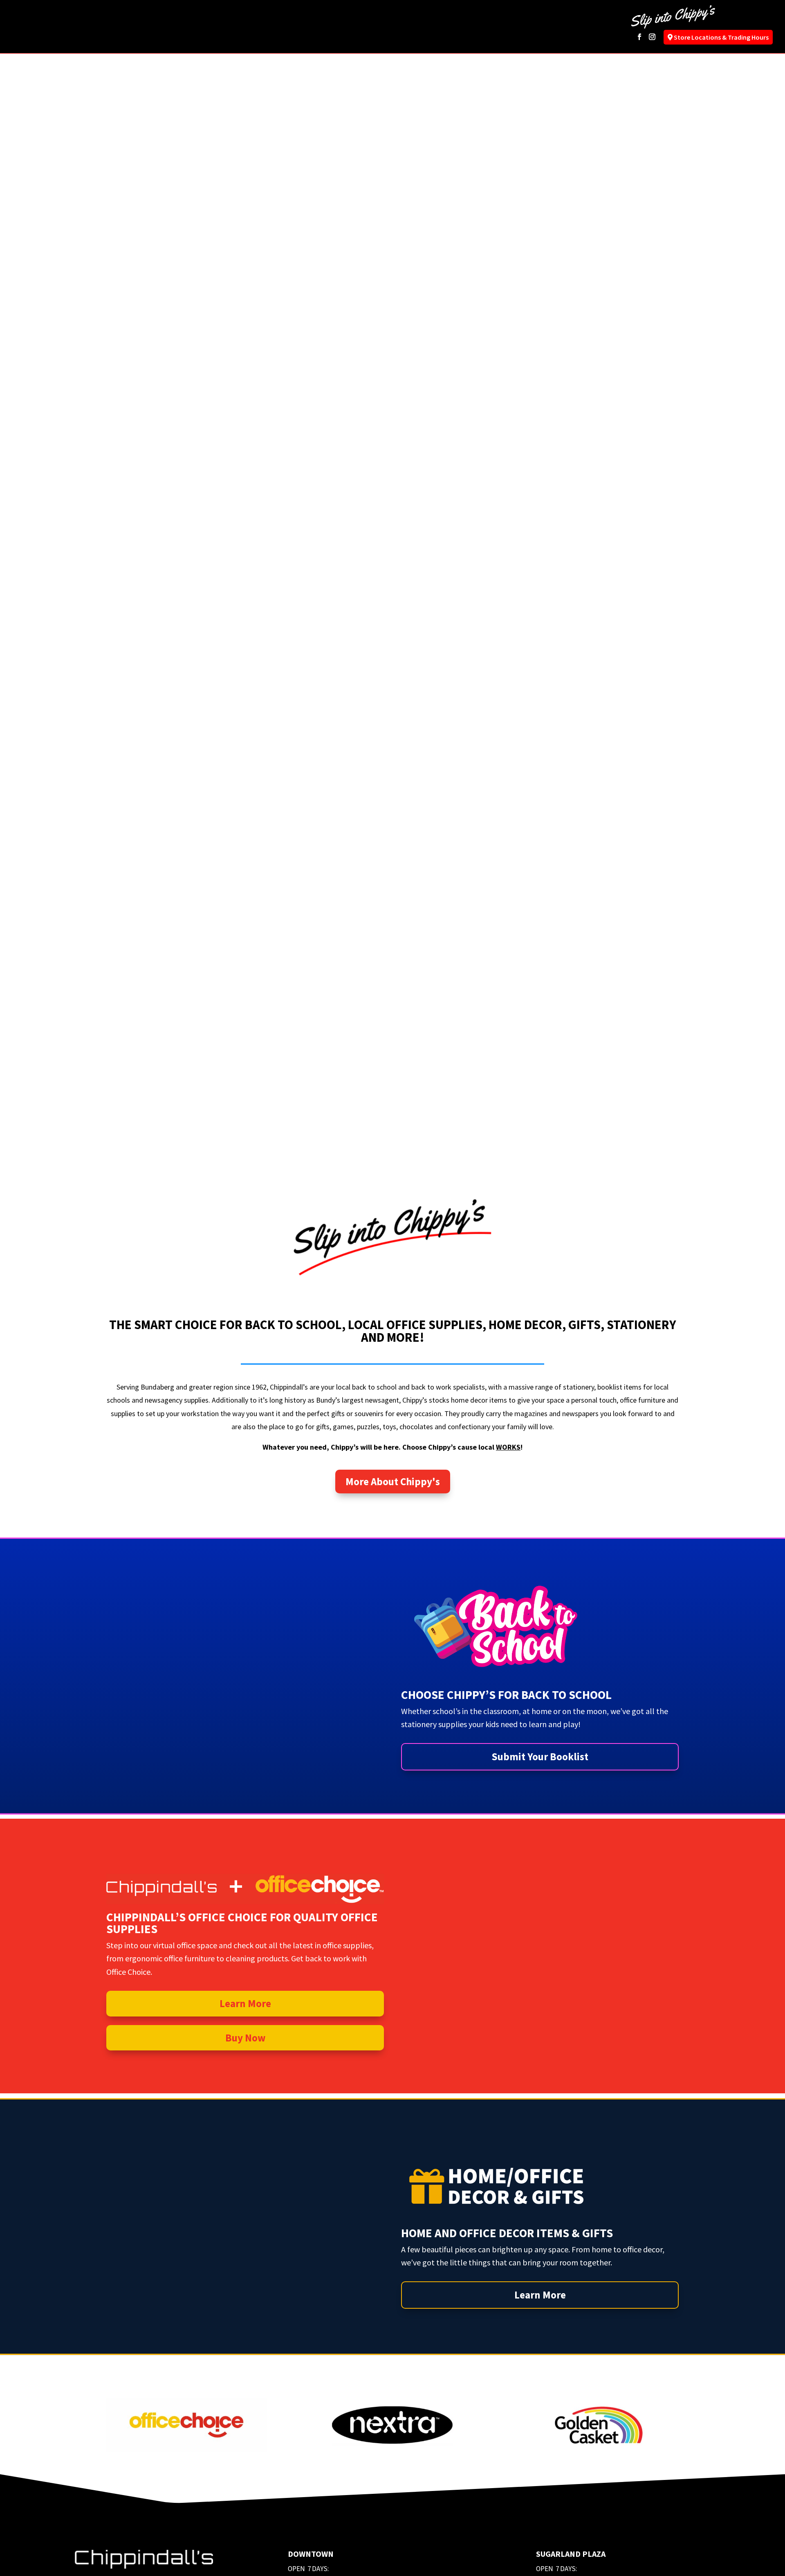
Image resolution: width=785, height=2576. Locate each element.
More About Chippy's (393, 1482)
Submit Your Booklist (540, 1757)
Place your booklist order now (544, 645)
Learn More (245, 2003)
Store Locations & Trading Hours (721, 37)
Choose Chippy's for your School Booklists (544, 577)
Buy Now (245, 2038)
